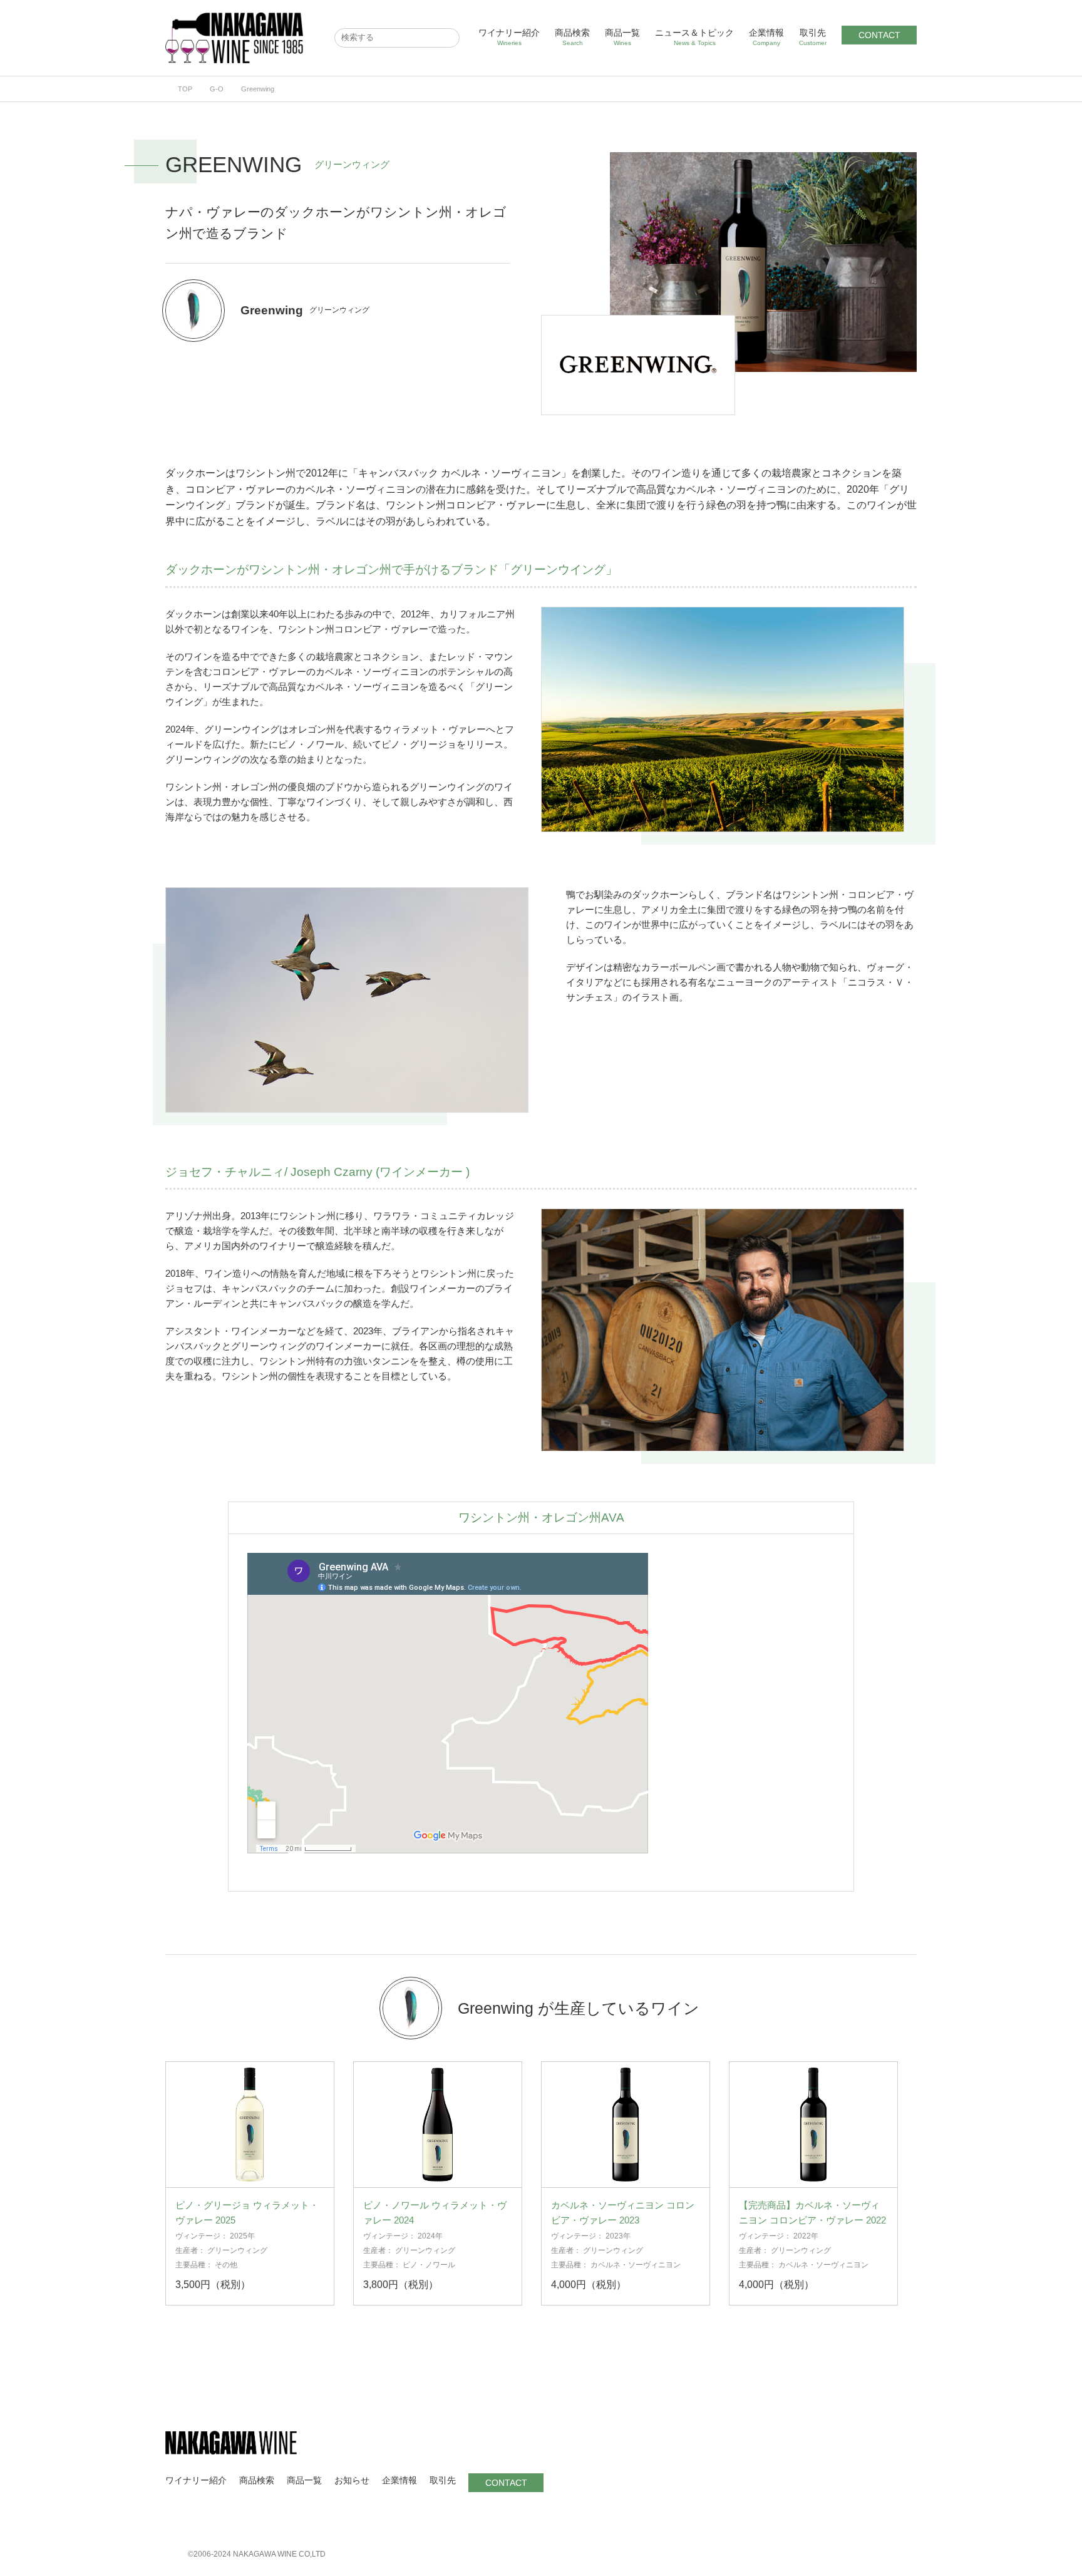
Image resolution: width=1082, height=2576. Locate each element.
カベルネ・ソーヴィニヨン (636, 2265)
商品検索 (572, 37)
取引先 (813, 37)
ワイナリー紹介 (509, 37)
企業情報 (766, 37)
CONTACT (879, 35)
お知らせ (352, 2480)
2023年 (618, 2236)
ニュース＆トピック (694, 37)
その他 (226, 2265)
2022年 (806, 2236)
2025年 (242, 2236)
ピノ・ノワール (429, 2265)
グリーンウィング (237, 2250)
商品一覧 (622, 37)
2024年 (430, 2236)
